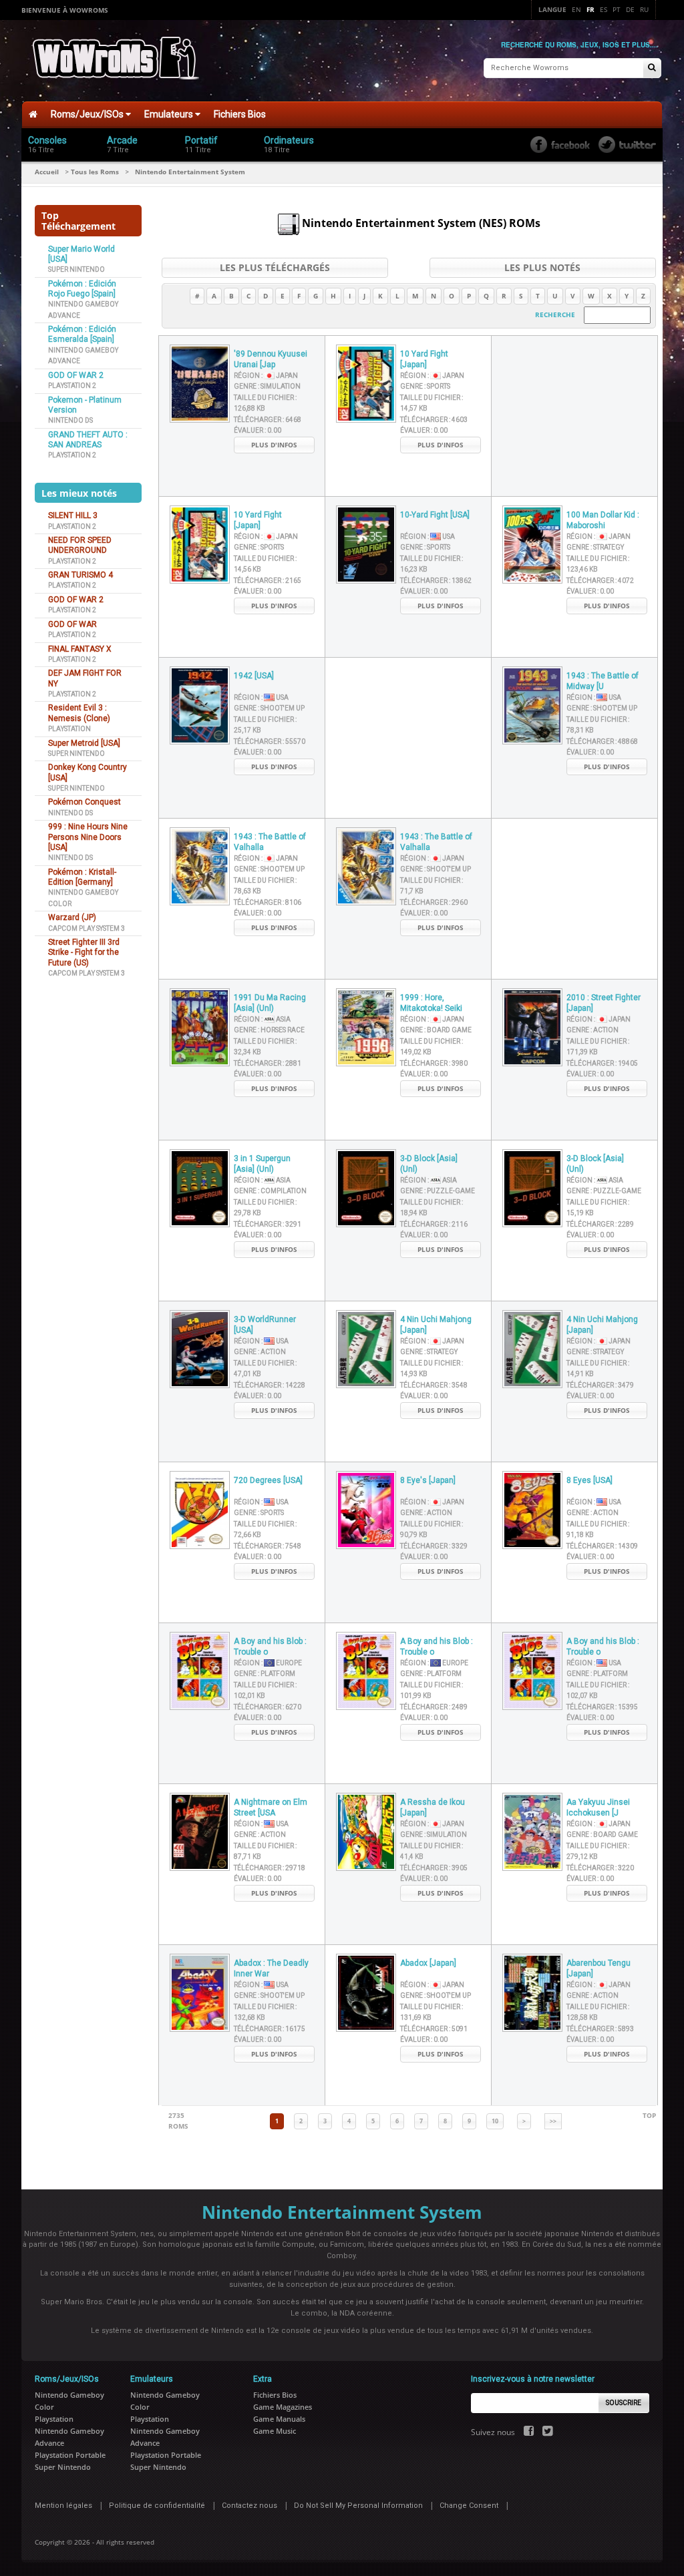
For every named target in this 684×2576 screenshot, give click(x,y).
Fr (590, 9)
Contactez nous (249, 2506)
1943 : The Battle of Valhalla (270, 842)
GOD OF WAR (72, 624)
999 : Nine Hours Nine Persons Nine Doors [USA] (88, 837)
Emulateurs (170, 114)
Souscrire (624, 2403)
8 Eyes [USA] (589, 1480)
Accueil (47, 172)
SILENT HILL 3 (73, 515)
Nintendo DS (70, 420)
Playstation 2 (72, 386)
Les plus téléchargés (275, 267)
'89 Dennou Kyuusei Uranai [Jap (271, 360)
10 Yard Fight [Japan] (424, 360)
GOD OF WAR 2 (76, 375)
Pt (617, 9)
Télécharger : (268, 420)
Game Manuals (279, 2419)
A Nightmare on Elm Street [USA (271, 1808)
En (576, 9)
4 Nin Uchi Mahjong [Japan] (436, 1325)
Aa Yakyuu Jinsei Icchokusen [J (598, 1808)
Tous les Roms (95, 172)
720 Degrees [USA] (268, 1480)
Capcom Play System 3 (87, 928)
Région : (266, 376)
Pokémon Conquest (84, 802)
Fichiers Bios (240, 114)
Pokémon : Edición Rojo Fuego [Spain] (82, 289)
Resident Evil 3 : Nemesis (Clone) (79, 713)
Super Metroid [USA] (84, 743)
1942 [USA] (254, 676)
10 (495, 2121)
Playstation (69, 729)
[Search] (652, 68)
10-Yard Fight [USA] (435, 515)
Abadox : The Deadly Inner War (271, 1969)
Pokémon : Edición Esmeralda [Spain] (82, 334)
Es (604, 9)
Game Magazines (283, 2407)
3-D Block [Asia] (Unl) (429, 1164)
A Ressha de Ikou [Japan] (433, 1808)
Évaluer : (258, 430)
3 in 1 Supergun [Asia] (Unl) (262, 1164)
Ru (644, 9)
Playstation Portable (70, 2455)
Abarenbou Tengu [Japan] (598, 1969)
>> (553, 2121)
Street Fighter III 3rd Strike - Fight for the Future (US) (84, 952)
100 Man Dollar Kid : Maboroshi (603, 520)
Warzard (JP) (72, 917)
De (630, 9)
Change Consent (469, 2506)
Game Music (275, 2431)
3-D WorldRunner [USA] (265, 1325)
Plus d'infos (274, 445)
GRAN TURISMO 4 (80, 575)
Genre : (267, 386)
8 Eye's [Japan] (428, 1480)
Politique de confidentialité (157, 2506)
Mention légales (63, 2506)
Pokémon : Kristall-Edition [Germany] (82, 877)
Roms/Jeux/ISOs (88, 114)
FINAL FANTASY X (80, 649)
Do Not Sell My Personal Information (358, 2506)
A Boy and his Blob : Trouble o (270, 1647)
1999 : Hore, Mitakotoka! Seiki (431, 1003)
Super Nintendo (76, 269)
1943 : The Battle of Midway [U (603, 681)
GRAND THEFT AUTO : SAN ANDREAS (88, 440)
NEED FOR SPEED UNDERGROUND (80, 545)
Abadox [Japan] (428, 1963)
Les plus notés (542, 267)
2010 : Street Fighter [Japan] (604, 1003)
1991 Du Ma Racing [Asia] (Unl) (270, 1003)
